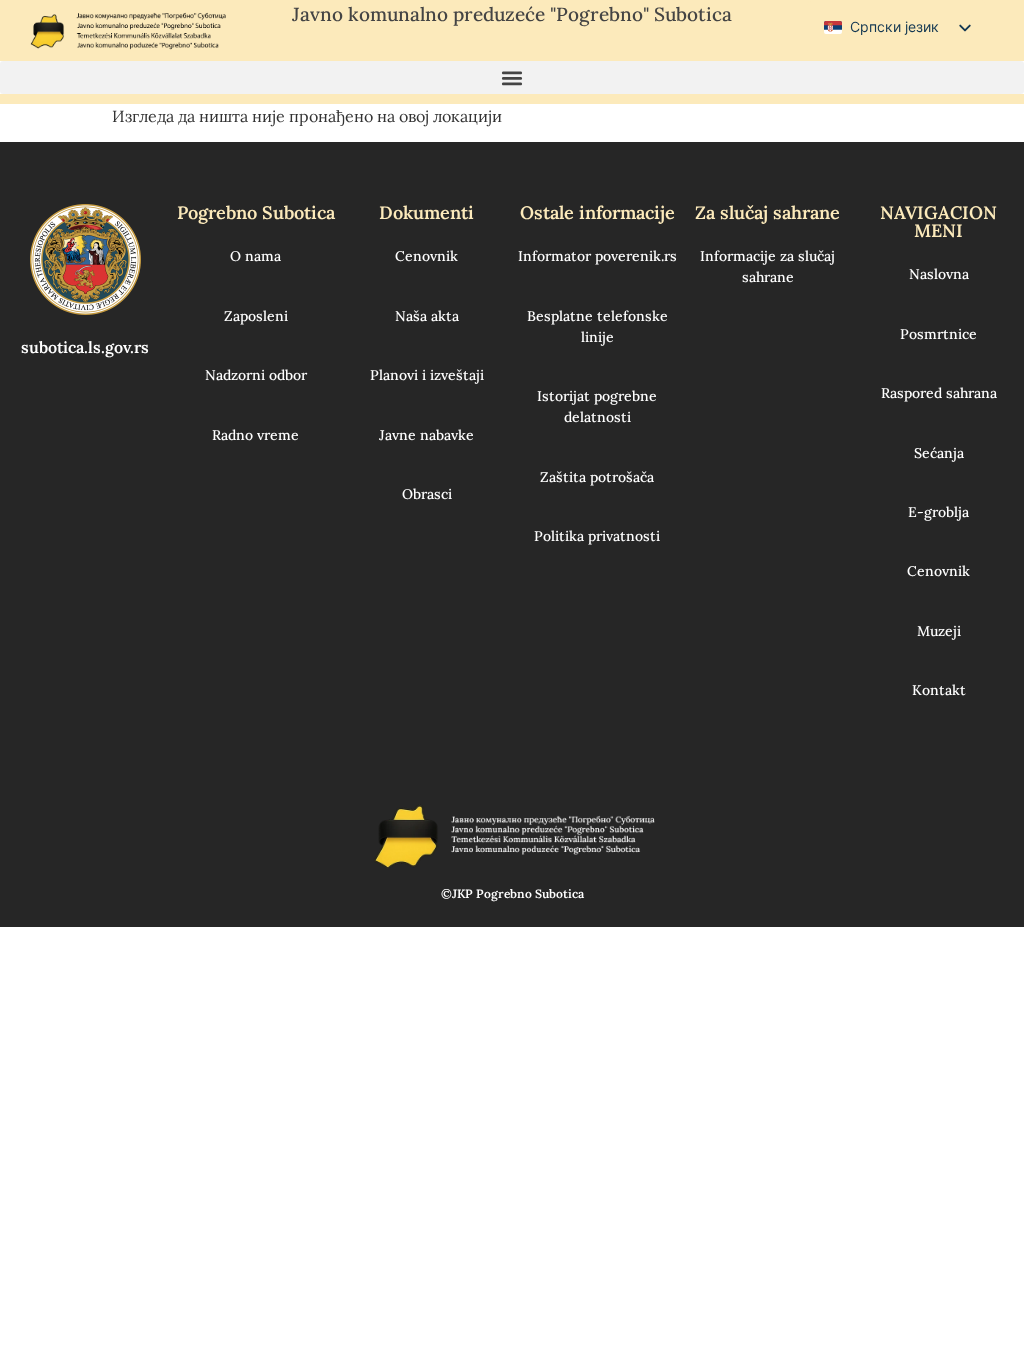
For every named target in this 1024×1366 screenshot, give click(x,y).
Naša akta (427, 316)
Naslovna (939, 274)
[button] (512, 77)
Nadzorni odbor (256, 375)
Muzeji (939, 631)
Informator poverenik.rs (597, 256)
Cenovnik (426, 256)
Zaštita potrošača (597, 477)
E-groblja (938, 512)
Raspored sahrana (939, 393)
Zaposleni (256, 316)
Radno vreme (255, 435)
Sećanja (939, 453)
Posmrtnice (938, 334)
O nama (255, 256)
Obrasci (427, 494)
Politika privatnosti (597, 536)
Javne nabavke (426, 435)
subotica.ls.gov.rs (85, 347)
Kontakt (939, 690)
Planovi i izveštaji (427, 375)
